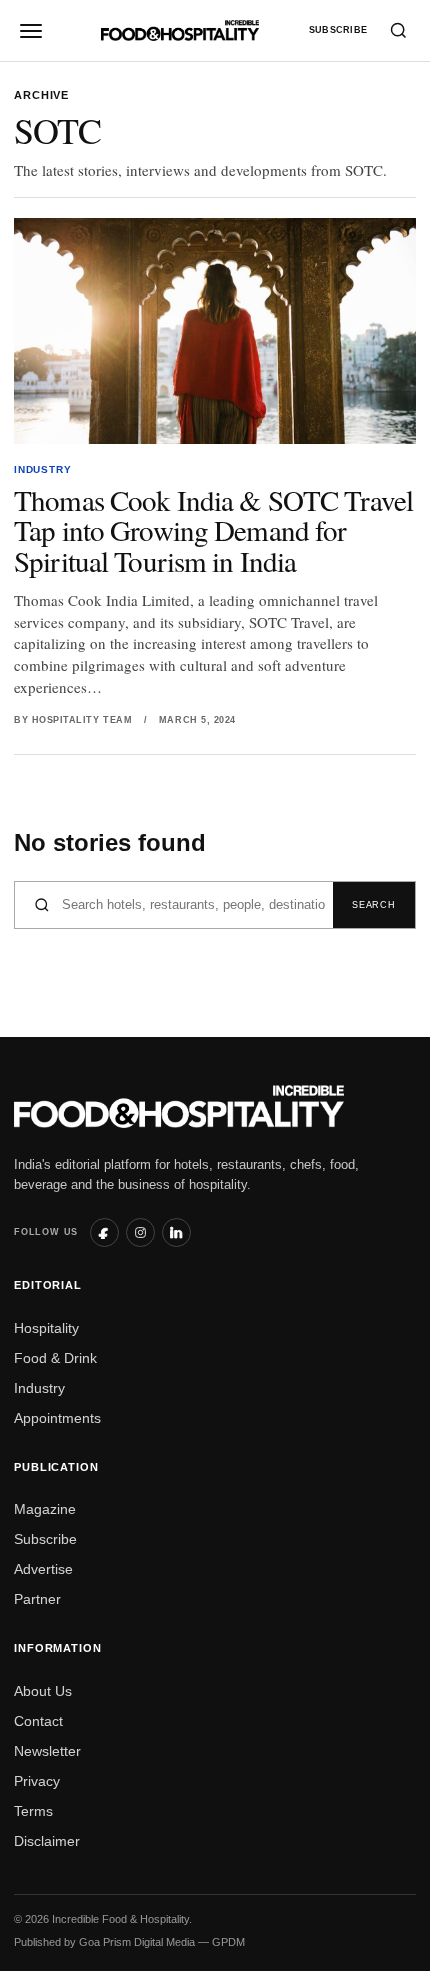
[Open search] (398, 31)
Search (373, 905)
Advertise (43, 1569)
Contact (38, 1721)
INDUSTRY (42, 469)
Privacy (37, 1781)
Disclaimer (47, 1841)
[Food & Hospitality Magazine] (180, 30)
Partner (37, 1599)
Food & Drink (55, 1358)
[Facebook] (104, 1232)
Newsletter (47, 1751)
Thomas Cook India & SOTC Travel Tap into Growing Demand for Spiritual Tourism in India (213, 530)
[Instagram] (140, 1232)
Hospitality (46, 1328)
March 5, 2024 (197, 720)
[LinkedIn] (176, 1232)
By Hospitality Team (73, 720)
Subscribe (338, 30)
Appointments (57, 1418)
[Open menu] (32, 31)
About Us (43, 1691)
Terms (33, 1811)
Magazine (45, 1509)
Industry (39, 1388)
